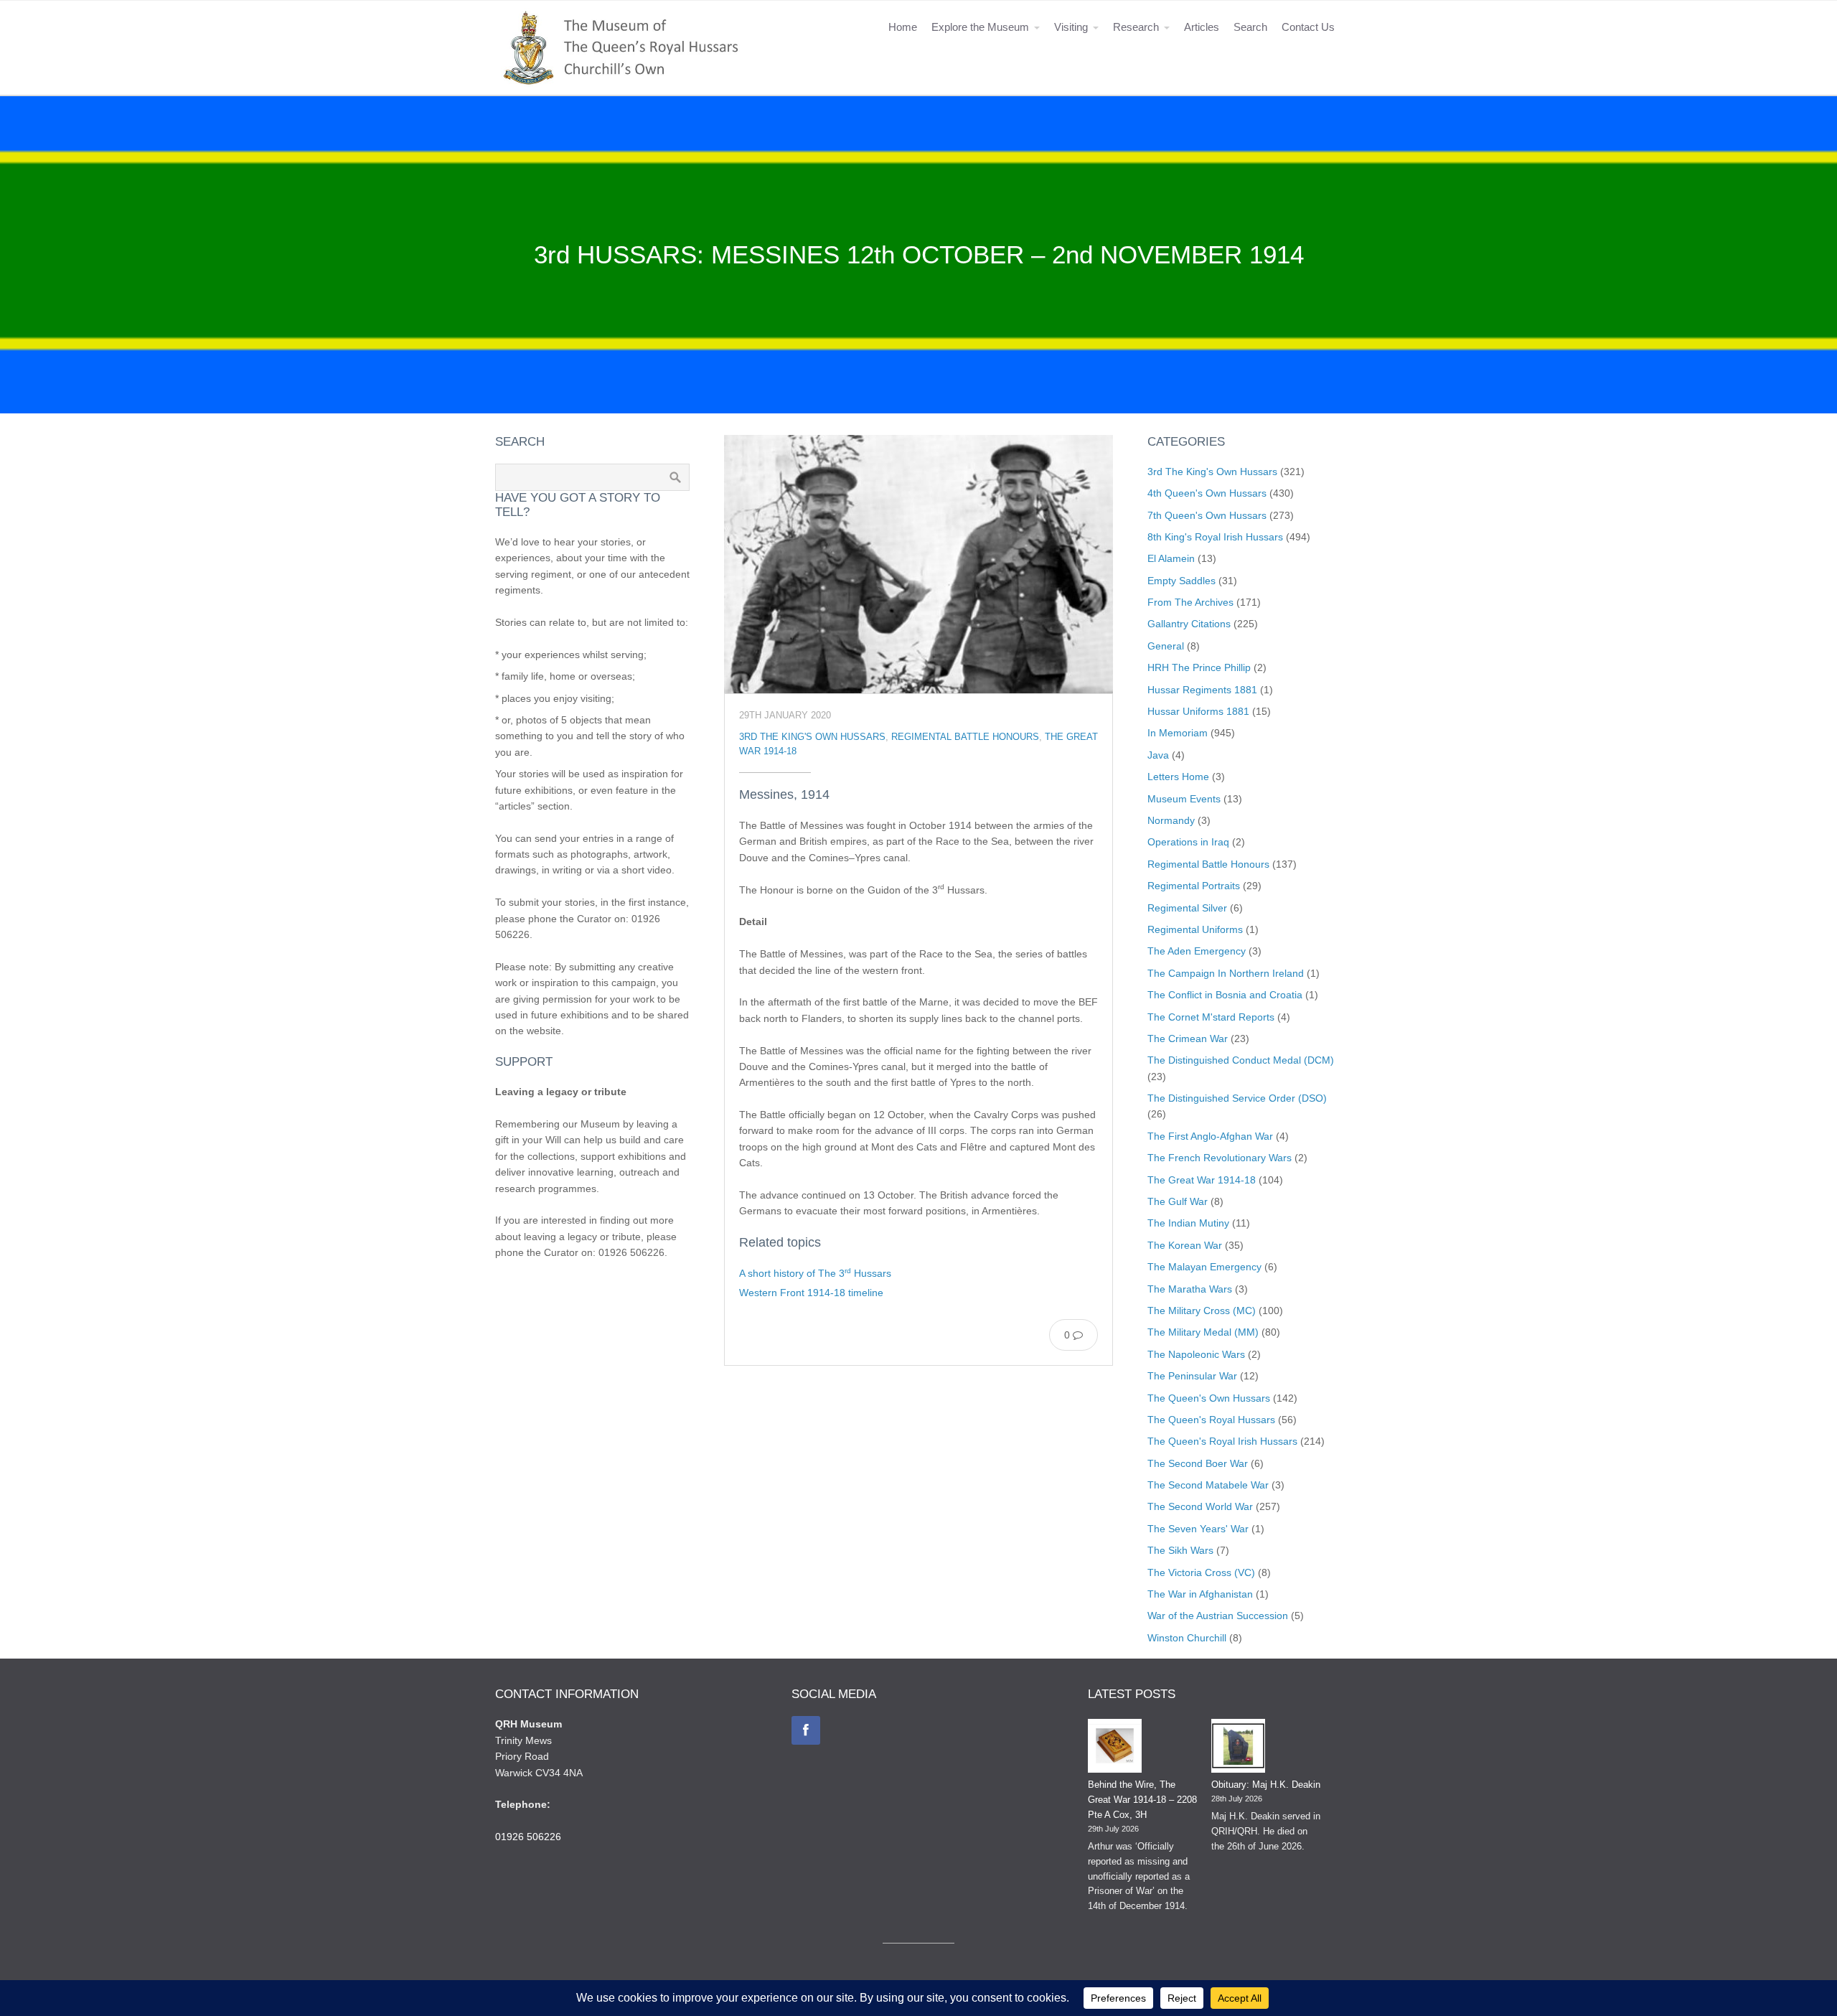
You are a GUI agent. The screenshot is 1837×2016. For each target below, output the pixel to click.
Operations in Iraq (1188, 842)
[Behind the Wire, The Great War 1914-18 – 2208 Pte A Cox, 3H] (1115, 1748)
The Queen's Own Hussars (1209, 1398)
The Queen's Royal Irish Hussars (1222, 1441)
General (1166, 646)
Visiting (1071, 27)
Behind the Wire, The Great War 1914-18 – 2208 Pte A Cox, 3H (1142, 1800)
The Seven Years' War (1198, 1529)
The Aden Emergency (1197, 951)
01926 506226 (528, 1837)
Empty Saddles (1181, 581)
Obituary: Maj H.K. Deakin (1266, 1785)
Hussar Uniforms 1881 (1198, 711)
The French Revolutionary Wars (1220, 1158)
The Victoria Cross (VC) (1201, 1572)
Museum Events (1184, 799)
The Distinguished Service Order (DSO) (1237, 1098)
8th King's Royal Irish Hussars (1215, 537)
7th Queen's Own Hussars (1207, 515)
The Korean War (1185, 1245)
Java (1158, 755)
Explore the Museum (980, 27)
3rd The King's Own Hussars (812, 737)
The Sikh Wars (1180, 1550)
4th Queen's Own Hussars (1207, 493)
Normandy (1171, 820)
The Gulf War (1178, 1201)
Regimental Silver (1187, 908)
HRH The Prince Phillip (1199, 667)
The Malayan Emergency (1204, 1267)
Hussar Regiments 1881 (1202, 690)
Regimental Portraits (1194, 886)
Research (1136, 27)
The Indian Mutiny (1188, 1223)
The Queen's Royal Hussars (1211, 1420)
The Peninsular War (1192, 1376)
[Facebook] (806, 1730)
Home (903, 27)
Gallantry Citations (1189, 624)
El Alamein (1171, 558)
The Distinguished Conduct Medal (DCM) (1241, 1060)
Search (1250, 27)
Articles (1202, 27)
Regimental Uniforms (1195, 929)
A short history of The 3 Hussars (815, 1273)
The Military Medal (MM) (1203, 1332)
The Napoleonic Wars (1196, 1354)
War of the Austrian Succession (1218, 1616)
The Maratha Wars (1190, 1289)
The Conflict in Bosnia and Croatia (1225, 995)
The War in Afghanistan (1200, 1594)
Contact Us (1308, 27)
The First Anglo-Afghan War (1210, 1136)
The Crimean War (1188, 1039)
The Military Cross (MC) (1202, 1311)
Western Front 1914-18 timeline (811, 1293)
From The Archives (1190, 602)
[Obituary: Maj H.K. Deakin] (1238, 1748)
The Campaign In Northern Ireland (1226, 973)
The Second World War (1200, 1506)
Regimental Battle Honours (965, 737)
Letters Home (1178, 777)
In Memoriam (1178, 733)
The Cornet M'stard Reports (1211, 1017)
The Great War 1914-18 (1202, 1180)
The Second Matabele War (1208, 1485)
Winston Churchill (1187, 1638)
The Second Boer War (1198, 1463)
